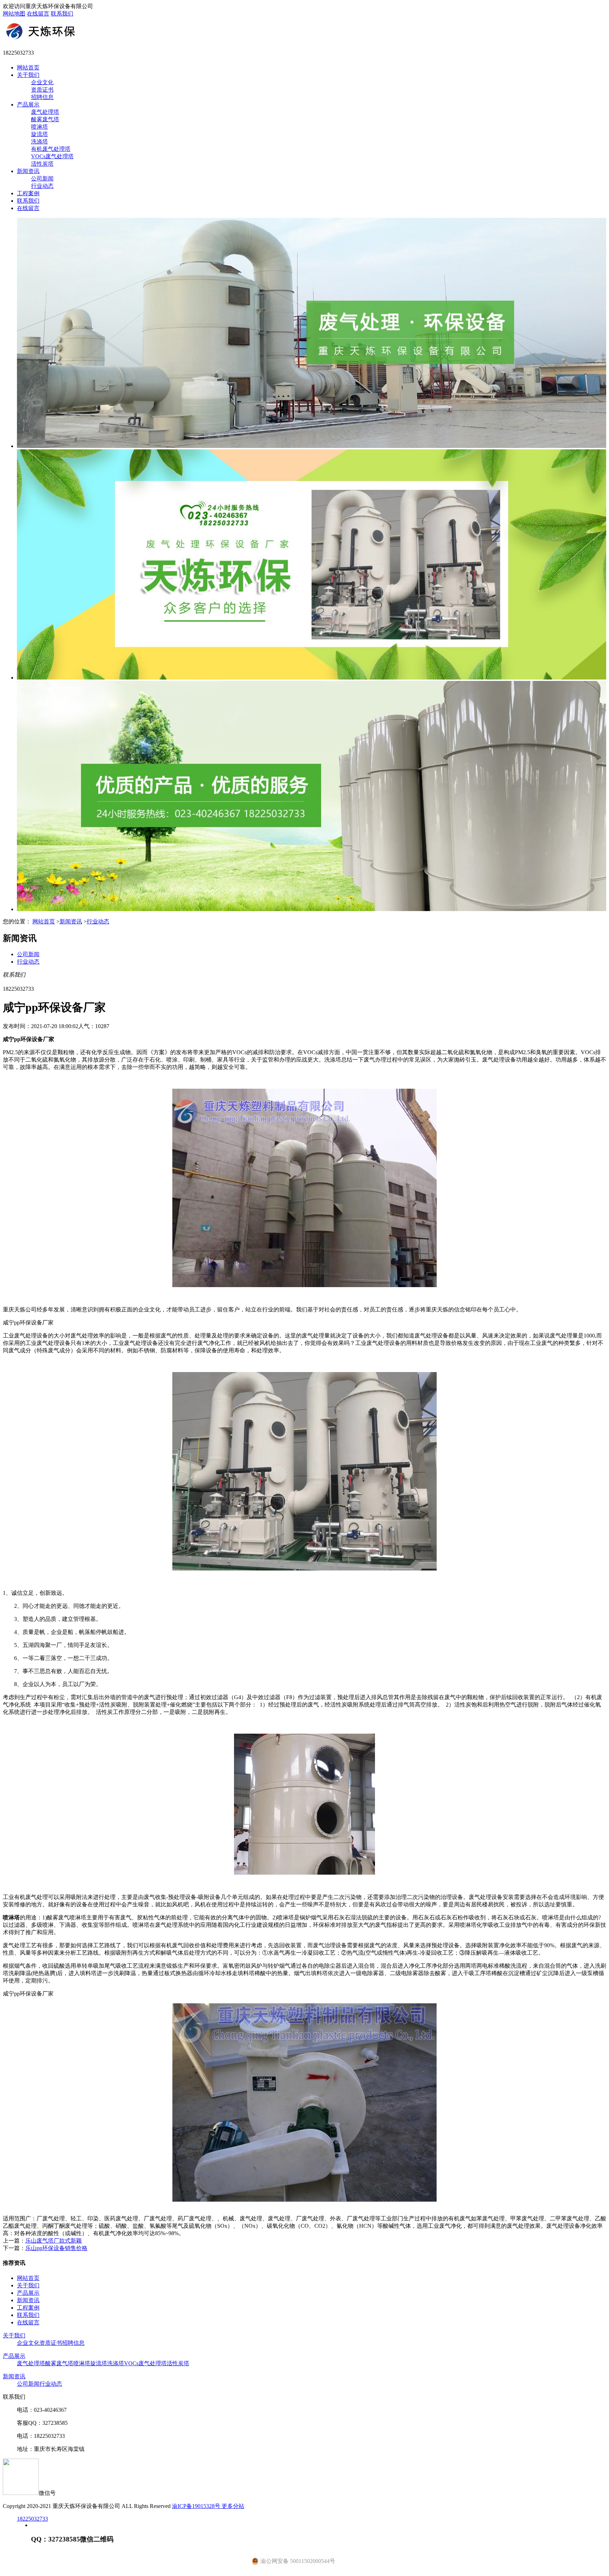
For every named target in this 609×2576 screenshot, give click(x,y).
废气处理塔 (45, 112)
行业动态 (42, 186)
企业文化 (42, 82)
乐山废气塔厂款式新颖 (54, 2241)
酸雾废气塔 (45, 119)
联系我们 (62, 14)
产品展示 (28, 104)
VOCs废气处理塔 (52, 156)
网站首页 (28, 67)
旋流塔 (39, 134)
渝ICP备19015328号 (197, 2506)
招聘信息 (42, 97)
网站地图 (14, 14)
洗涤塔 (39, 142)
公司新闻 (42, 179)
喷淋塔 (39, 127)
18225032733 (32, 2519)
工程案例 (28, 193)
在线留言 (38, 14)
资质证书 (42, 90)
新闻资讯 (28, 171)
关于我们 (28, 75)
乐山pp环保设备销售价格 (56, 2248)
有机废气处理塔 (51, 149)
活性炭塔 (42, 164)
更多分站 (233, 2506)
